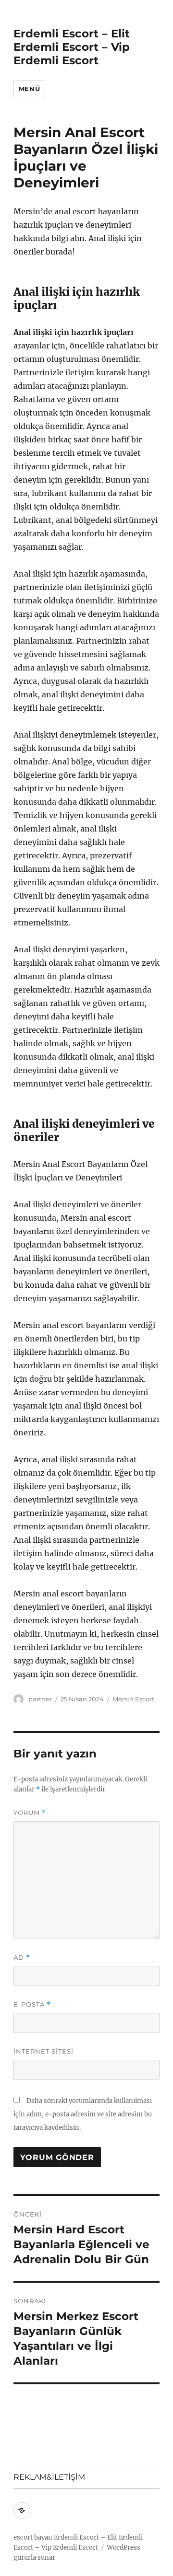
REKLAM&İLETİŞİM (49, 2477)
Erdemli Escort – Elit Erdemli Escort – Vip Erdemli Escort (72, 47)
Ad (22, 1958)
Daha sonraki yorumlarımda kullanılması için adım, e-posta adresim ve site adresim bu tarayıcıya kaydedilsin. (83, 2114)
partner (40, 1699)
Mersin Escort (133, 1699)
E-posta (32, 2004)
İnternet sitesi (43, 2051)
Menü (29, 89)
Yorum (30, 1813)
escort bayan (33, 2537)
